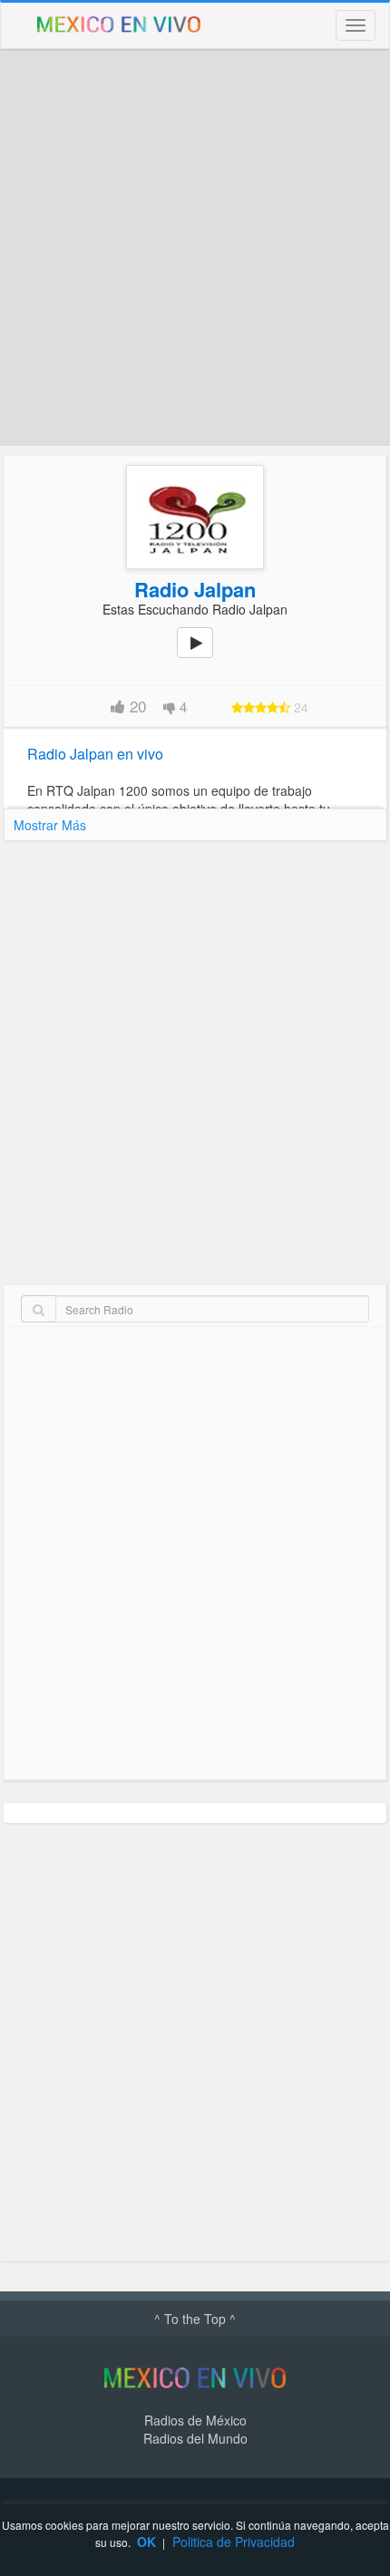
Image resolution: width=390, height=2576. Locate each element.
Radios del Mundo (195, 2438)
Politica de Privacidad (234, 2542)
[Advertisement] (195, 247)
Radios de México (195, 2420)
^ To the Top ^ (195, 2319)
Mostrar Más (50, 825)
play (205, 655)
